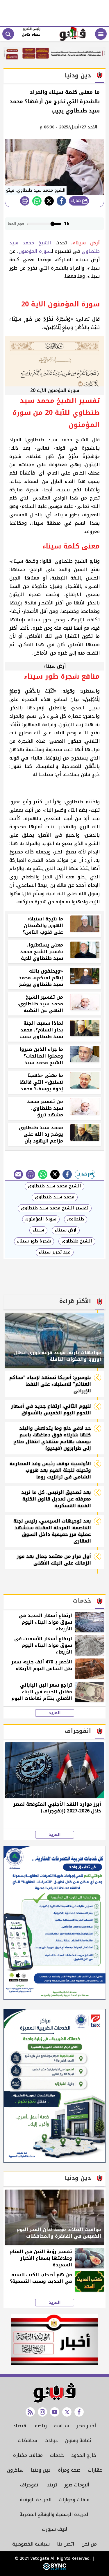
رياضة (41, 2426)
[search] (8, 34)
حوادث (51, 2440)
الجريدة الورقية (36, 2500)
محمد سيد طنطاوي (55, 1197)
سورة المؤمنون (35, 251)
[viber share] (18, 1174)
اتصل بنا (66, 2544)
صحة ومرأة (69, 2470)
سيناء (38, 1230)
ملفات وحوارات (74, 2500)
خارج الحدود (84, 2455)
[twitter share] (49, 201)
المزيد (55, 1713)
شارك (76, 201)
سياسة (61, 2426)
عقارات (95, 2470)
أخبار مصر (86, 2426)
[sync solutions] (55, 2569)
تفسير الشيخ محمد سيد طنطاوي (55, 1208)
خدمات (57, 2455)
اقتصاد (20, 2426)
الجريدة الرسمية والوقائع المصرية (54, 2514)
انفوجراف (30, 2485)
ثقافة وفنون (78, 2440)
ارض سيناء (66, 1230)
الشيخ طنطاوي (77, 1241)
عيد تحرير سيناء (55, 1252)
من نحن (89, 2544)
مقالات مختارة (28, 2455)
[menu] (101, 34)
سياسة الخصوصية (31, 2544)
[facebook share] (61, 201)
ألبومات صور (77, 2485)
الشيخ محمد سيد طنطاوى (54, 1186)
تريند (52, 2485)
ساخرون (15, 2470)
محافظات (27, 2440)
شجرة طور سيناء (34, 1241)
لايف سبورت (54, 2529)
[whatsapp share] (37, 201)
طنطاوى (76, 1219)
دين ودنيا (41, 2470)
